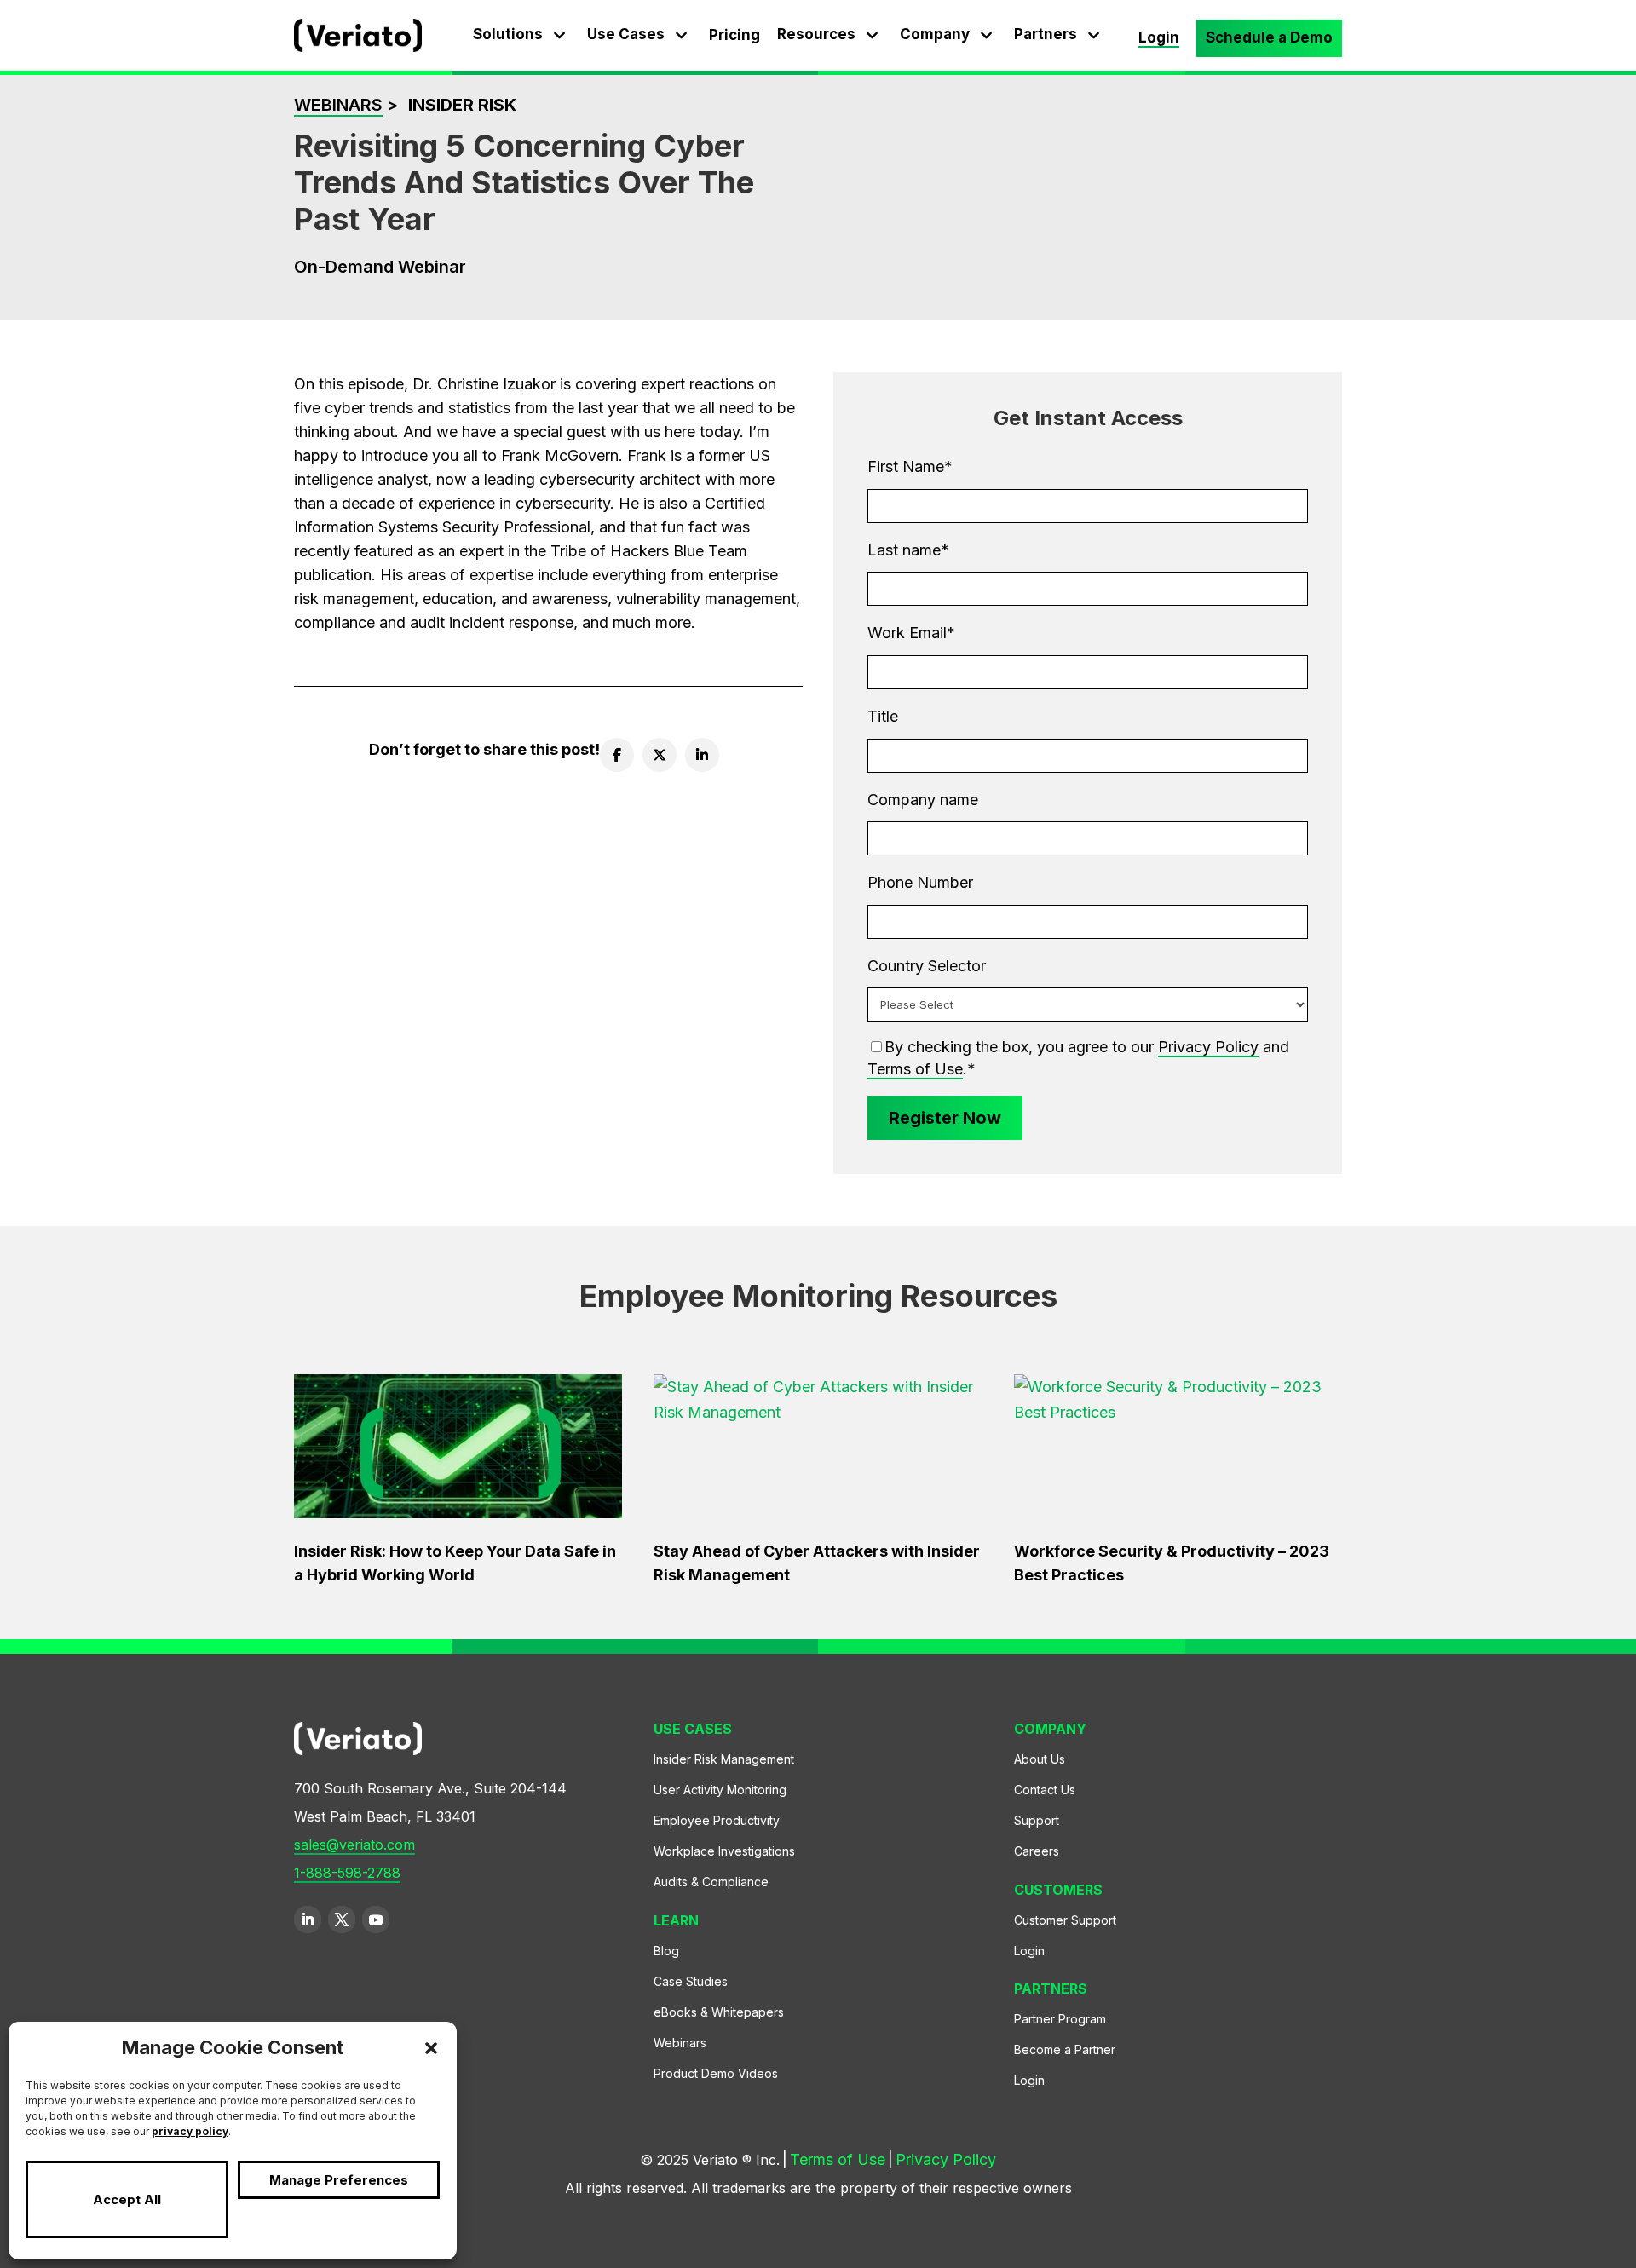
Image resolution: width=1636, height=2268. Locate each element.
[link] (358, 46)
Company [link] (935, 34)
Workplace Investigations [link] (724, 1851)
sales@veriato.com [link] (354, 1845)
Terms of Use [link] (915, 1069)
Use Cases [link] (626, 34)
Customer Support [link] (1065, 1920)
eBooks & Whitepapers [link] (719, 2012)
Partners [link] (1046, 34)
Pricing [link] (734, 35)
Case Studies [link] (691, 1981)
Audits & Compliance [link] (711, 1882)
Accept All (127, 2199)
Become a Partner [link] (1065, 2049)
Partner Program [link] (1060, 2019)
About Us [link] (1040, 1759)
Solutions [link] (508, 34)
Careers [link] (1037, 1851)
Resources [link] (816, 34)
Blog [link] (666, 1951)
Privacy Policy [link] (1208, 1047)
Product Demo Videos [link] (716, 2073)
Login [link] (1159, 37)
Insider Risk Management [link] (724, 1759)
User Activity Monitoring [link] (720, 1790)
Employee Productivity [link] (717, 1820)
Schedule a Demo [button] (1269, 37)
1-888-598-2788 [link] (347, 1873)
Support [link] (1037, 1820)
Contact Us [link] (1045, 1790)
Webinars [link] (338, 105)
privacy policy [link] (190, 2131)
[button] (431, 2048)
